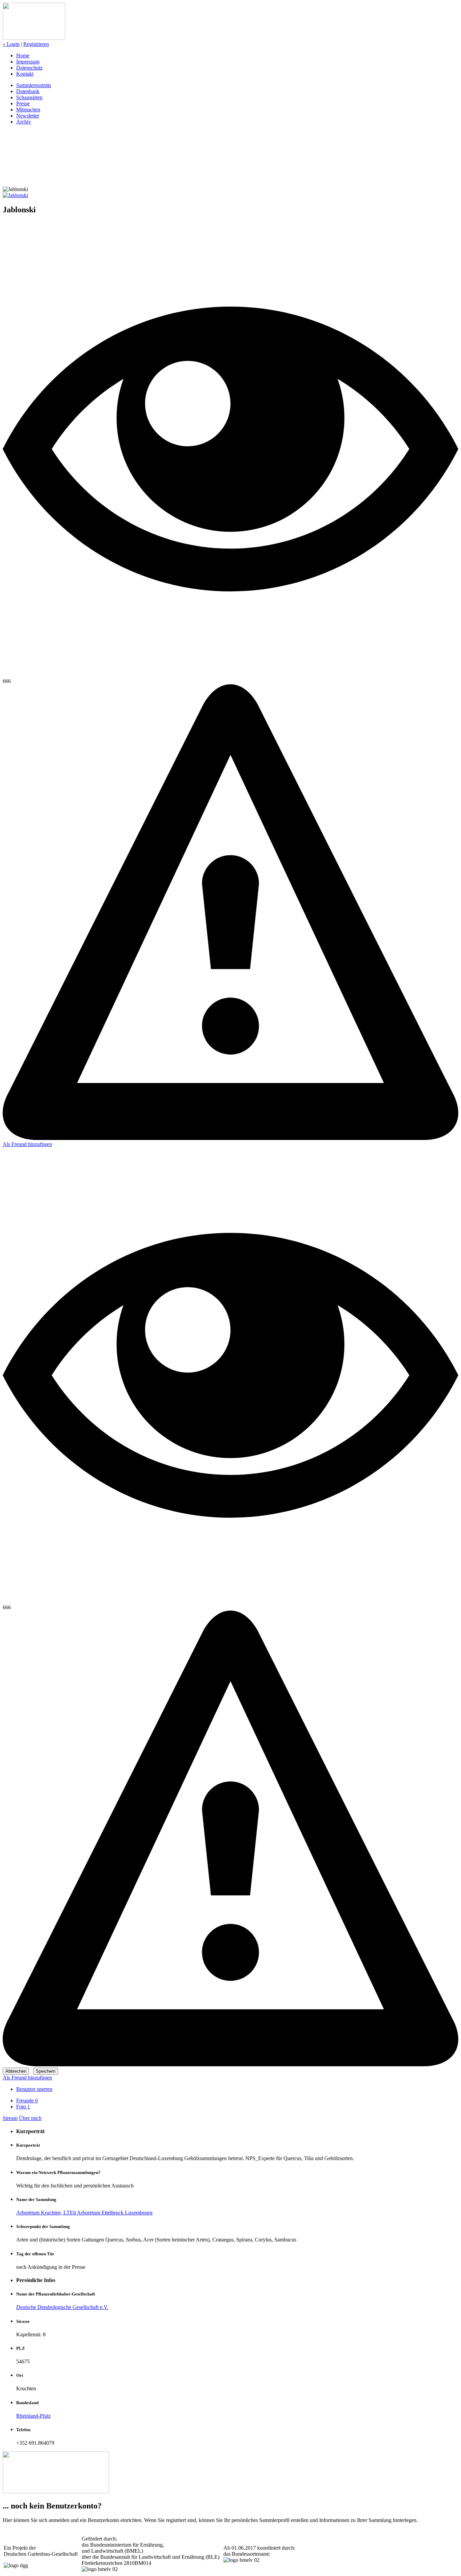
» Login (11, 44)
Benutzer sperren (34, 2089)
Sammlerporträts (34, 85)
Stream (10, 2118)
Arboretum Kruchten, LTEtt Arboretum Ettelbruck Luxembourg (84, 2213)
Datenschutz (29, 68)
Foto (23, 2107)
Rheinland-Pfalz (33, 2416)
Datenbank (28, 91)
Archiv (24, 122)
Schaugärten (29, 97)
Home (23, 56)
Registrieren (36, 44)
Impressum (28, 62)
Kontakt (25, 74)
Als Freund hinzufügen (27, 1144)
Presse (23, 103)
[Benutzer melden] (231, 1138)
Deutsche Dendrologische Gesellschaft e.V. (62, 2307)
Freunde (27, 2101)
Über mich (30, 2118)
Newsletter (28, 116)
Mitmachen (28, 110)
